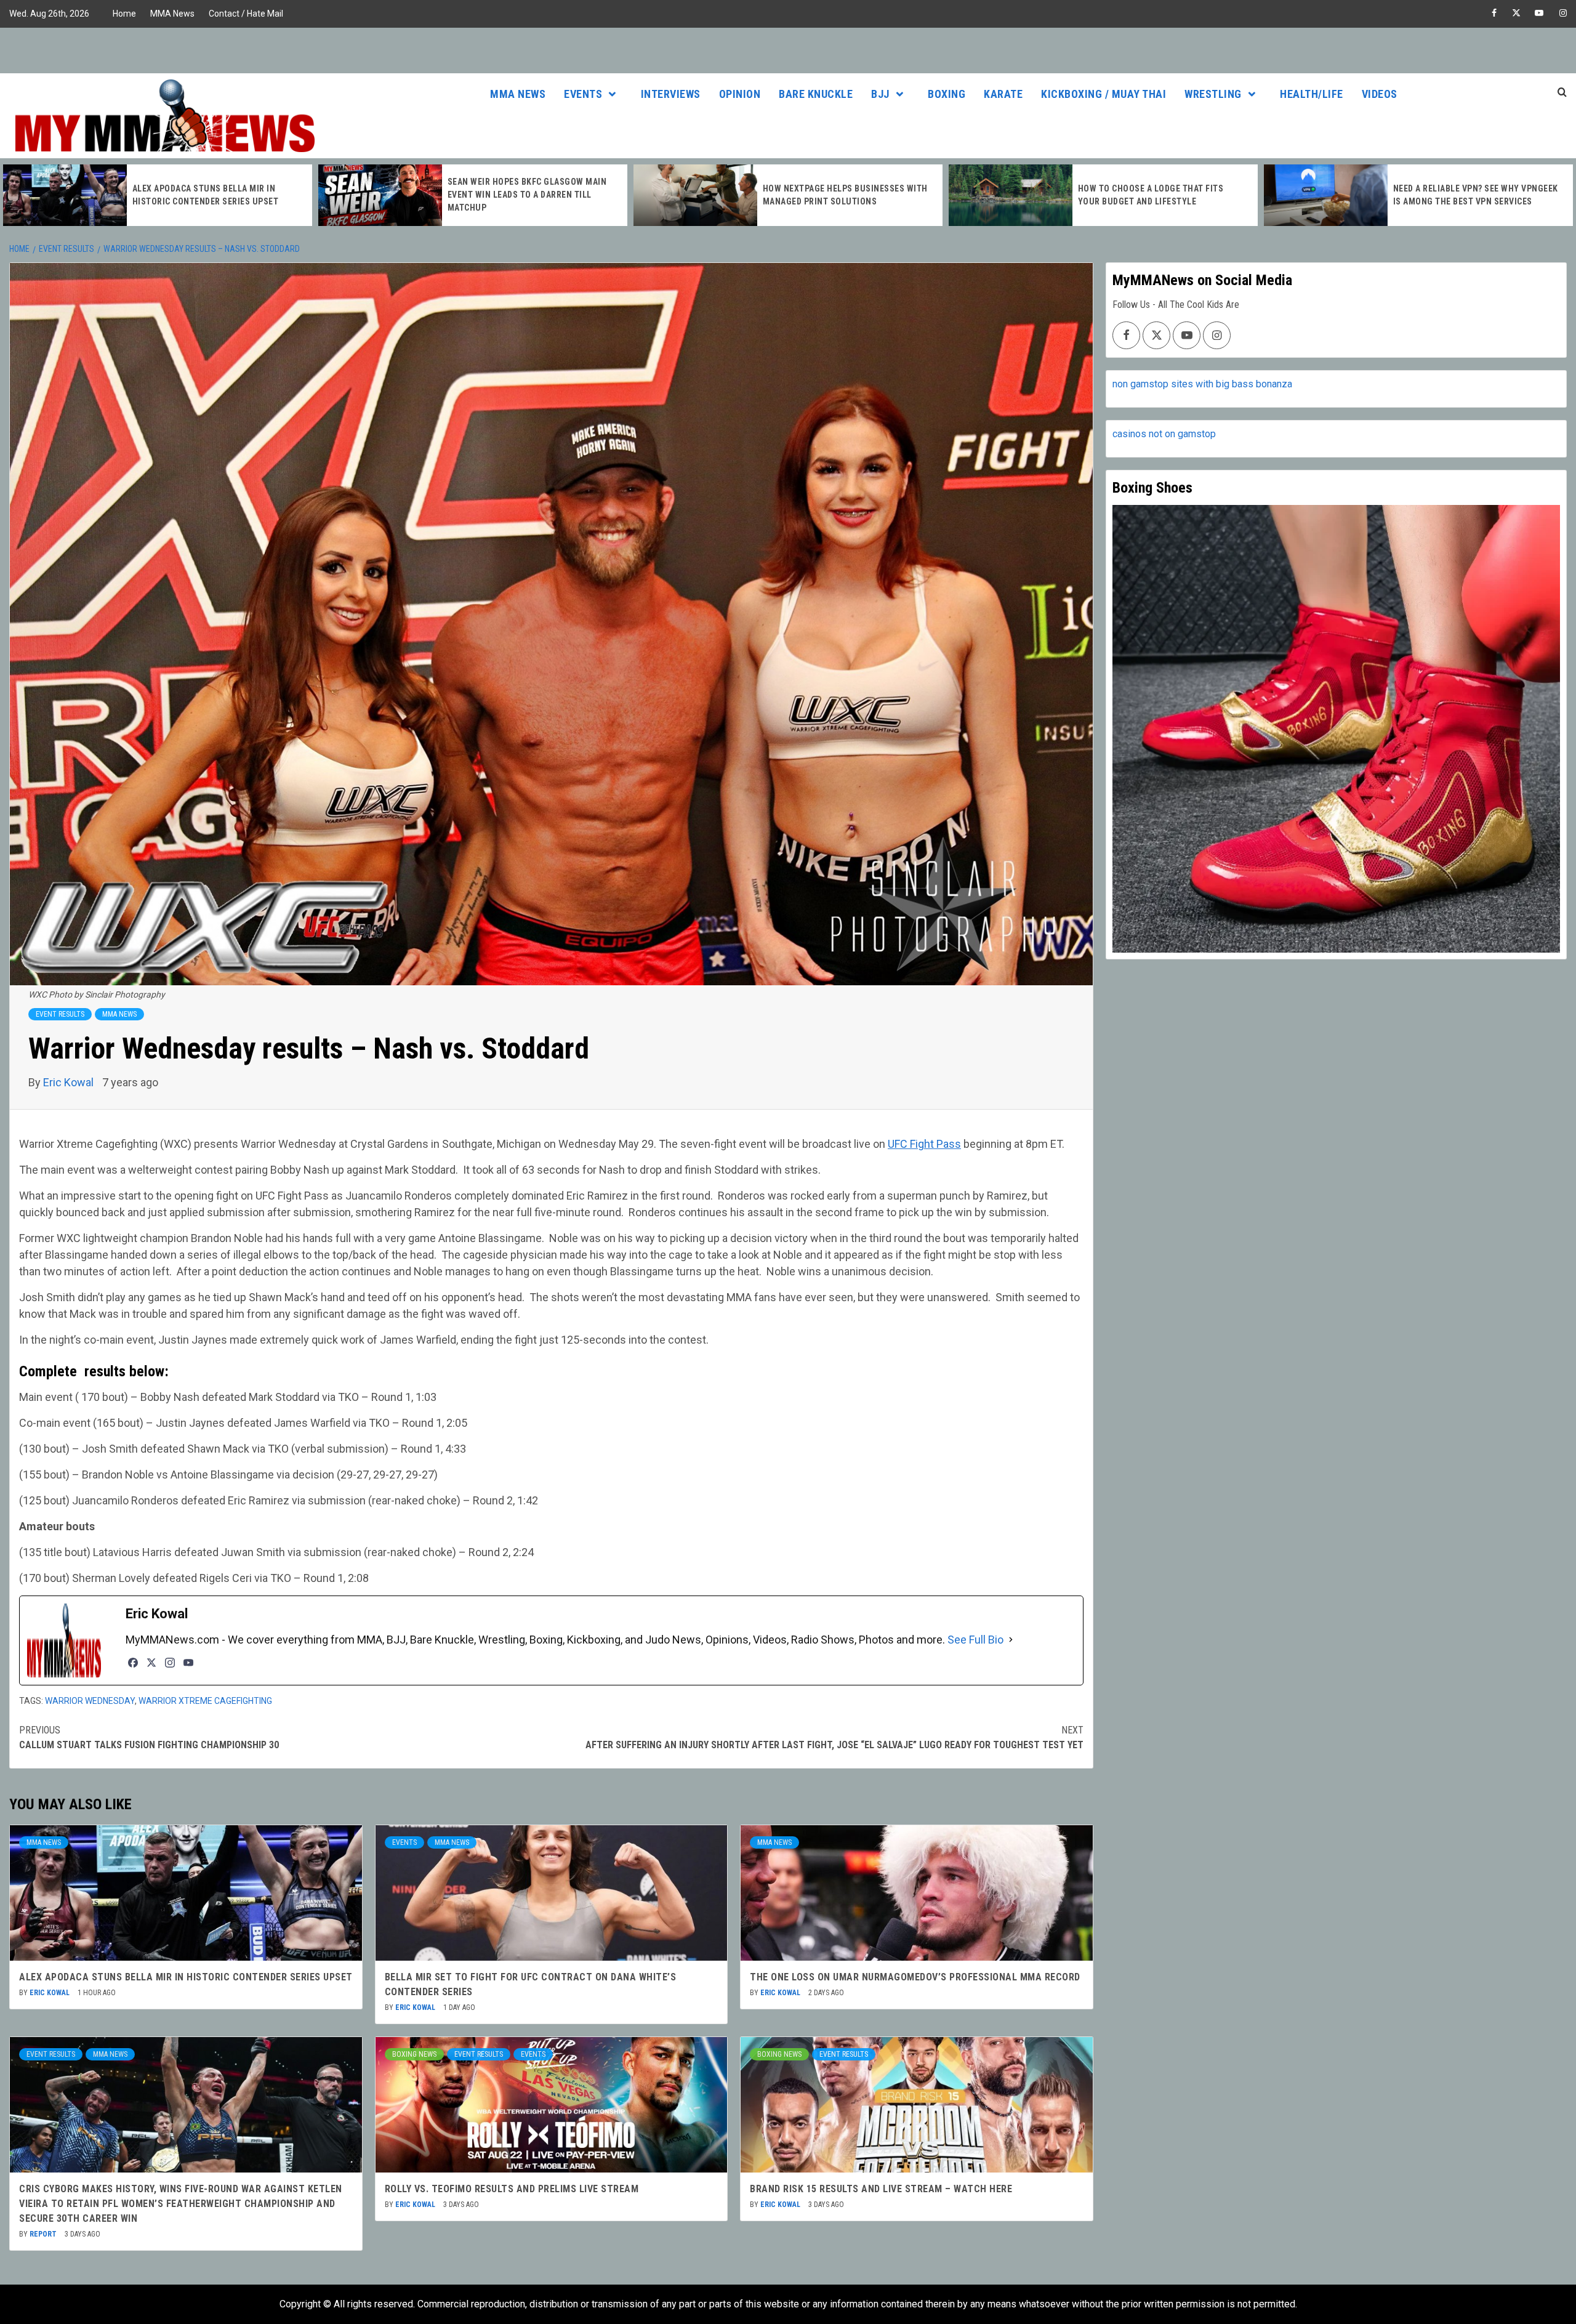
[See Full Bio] (1011, 1640)
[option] (158, 195)
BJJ (880, 94)
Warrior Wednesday (90, 1701)
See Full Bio (975, 1640)
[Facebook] (133, 1663)
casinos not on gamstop (1164, 434)
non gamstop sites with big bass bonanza (1202, 384)
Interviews (671, 94)
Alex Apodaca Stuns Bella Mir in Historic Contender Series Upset (186, 1977)
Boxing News (414, 2054)
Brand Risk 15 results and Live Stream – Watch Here (881, 2189)
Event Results (60, 1014)
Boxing (947, 94)
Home (124, 14)
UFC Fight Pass (924, 1144)
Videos (1380, 94)
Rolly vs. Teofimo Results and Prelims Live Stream (512, 2189)
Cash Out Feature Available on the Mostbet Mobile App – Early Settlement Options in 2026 (1470, 195)
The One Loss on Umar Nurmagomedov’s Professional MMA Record (915, 1977)
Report (44, 2234)
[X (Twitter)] (151, 1663)
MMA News (172, 14)
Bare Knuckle (816, 94)
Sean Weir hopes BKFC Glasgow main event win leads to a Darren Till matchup (212, 195)
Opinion (740, 94)
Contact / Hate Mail (246, 14)
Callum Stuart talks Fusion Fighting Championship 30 (149, 1737)
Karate (1003, 94)
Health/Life (1312, 94)
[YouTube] (188, 1663)
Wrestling (1213, 94)
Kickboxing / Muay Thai (1104, 94)
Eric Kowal (70, 1082)
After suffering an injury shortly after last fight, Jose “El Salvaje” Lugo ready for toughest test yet (834, 1737)
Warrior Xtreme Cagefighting (205, 1701)
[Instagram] (170, 1663)
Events (583, 94)
